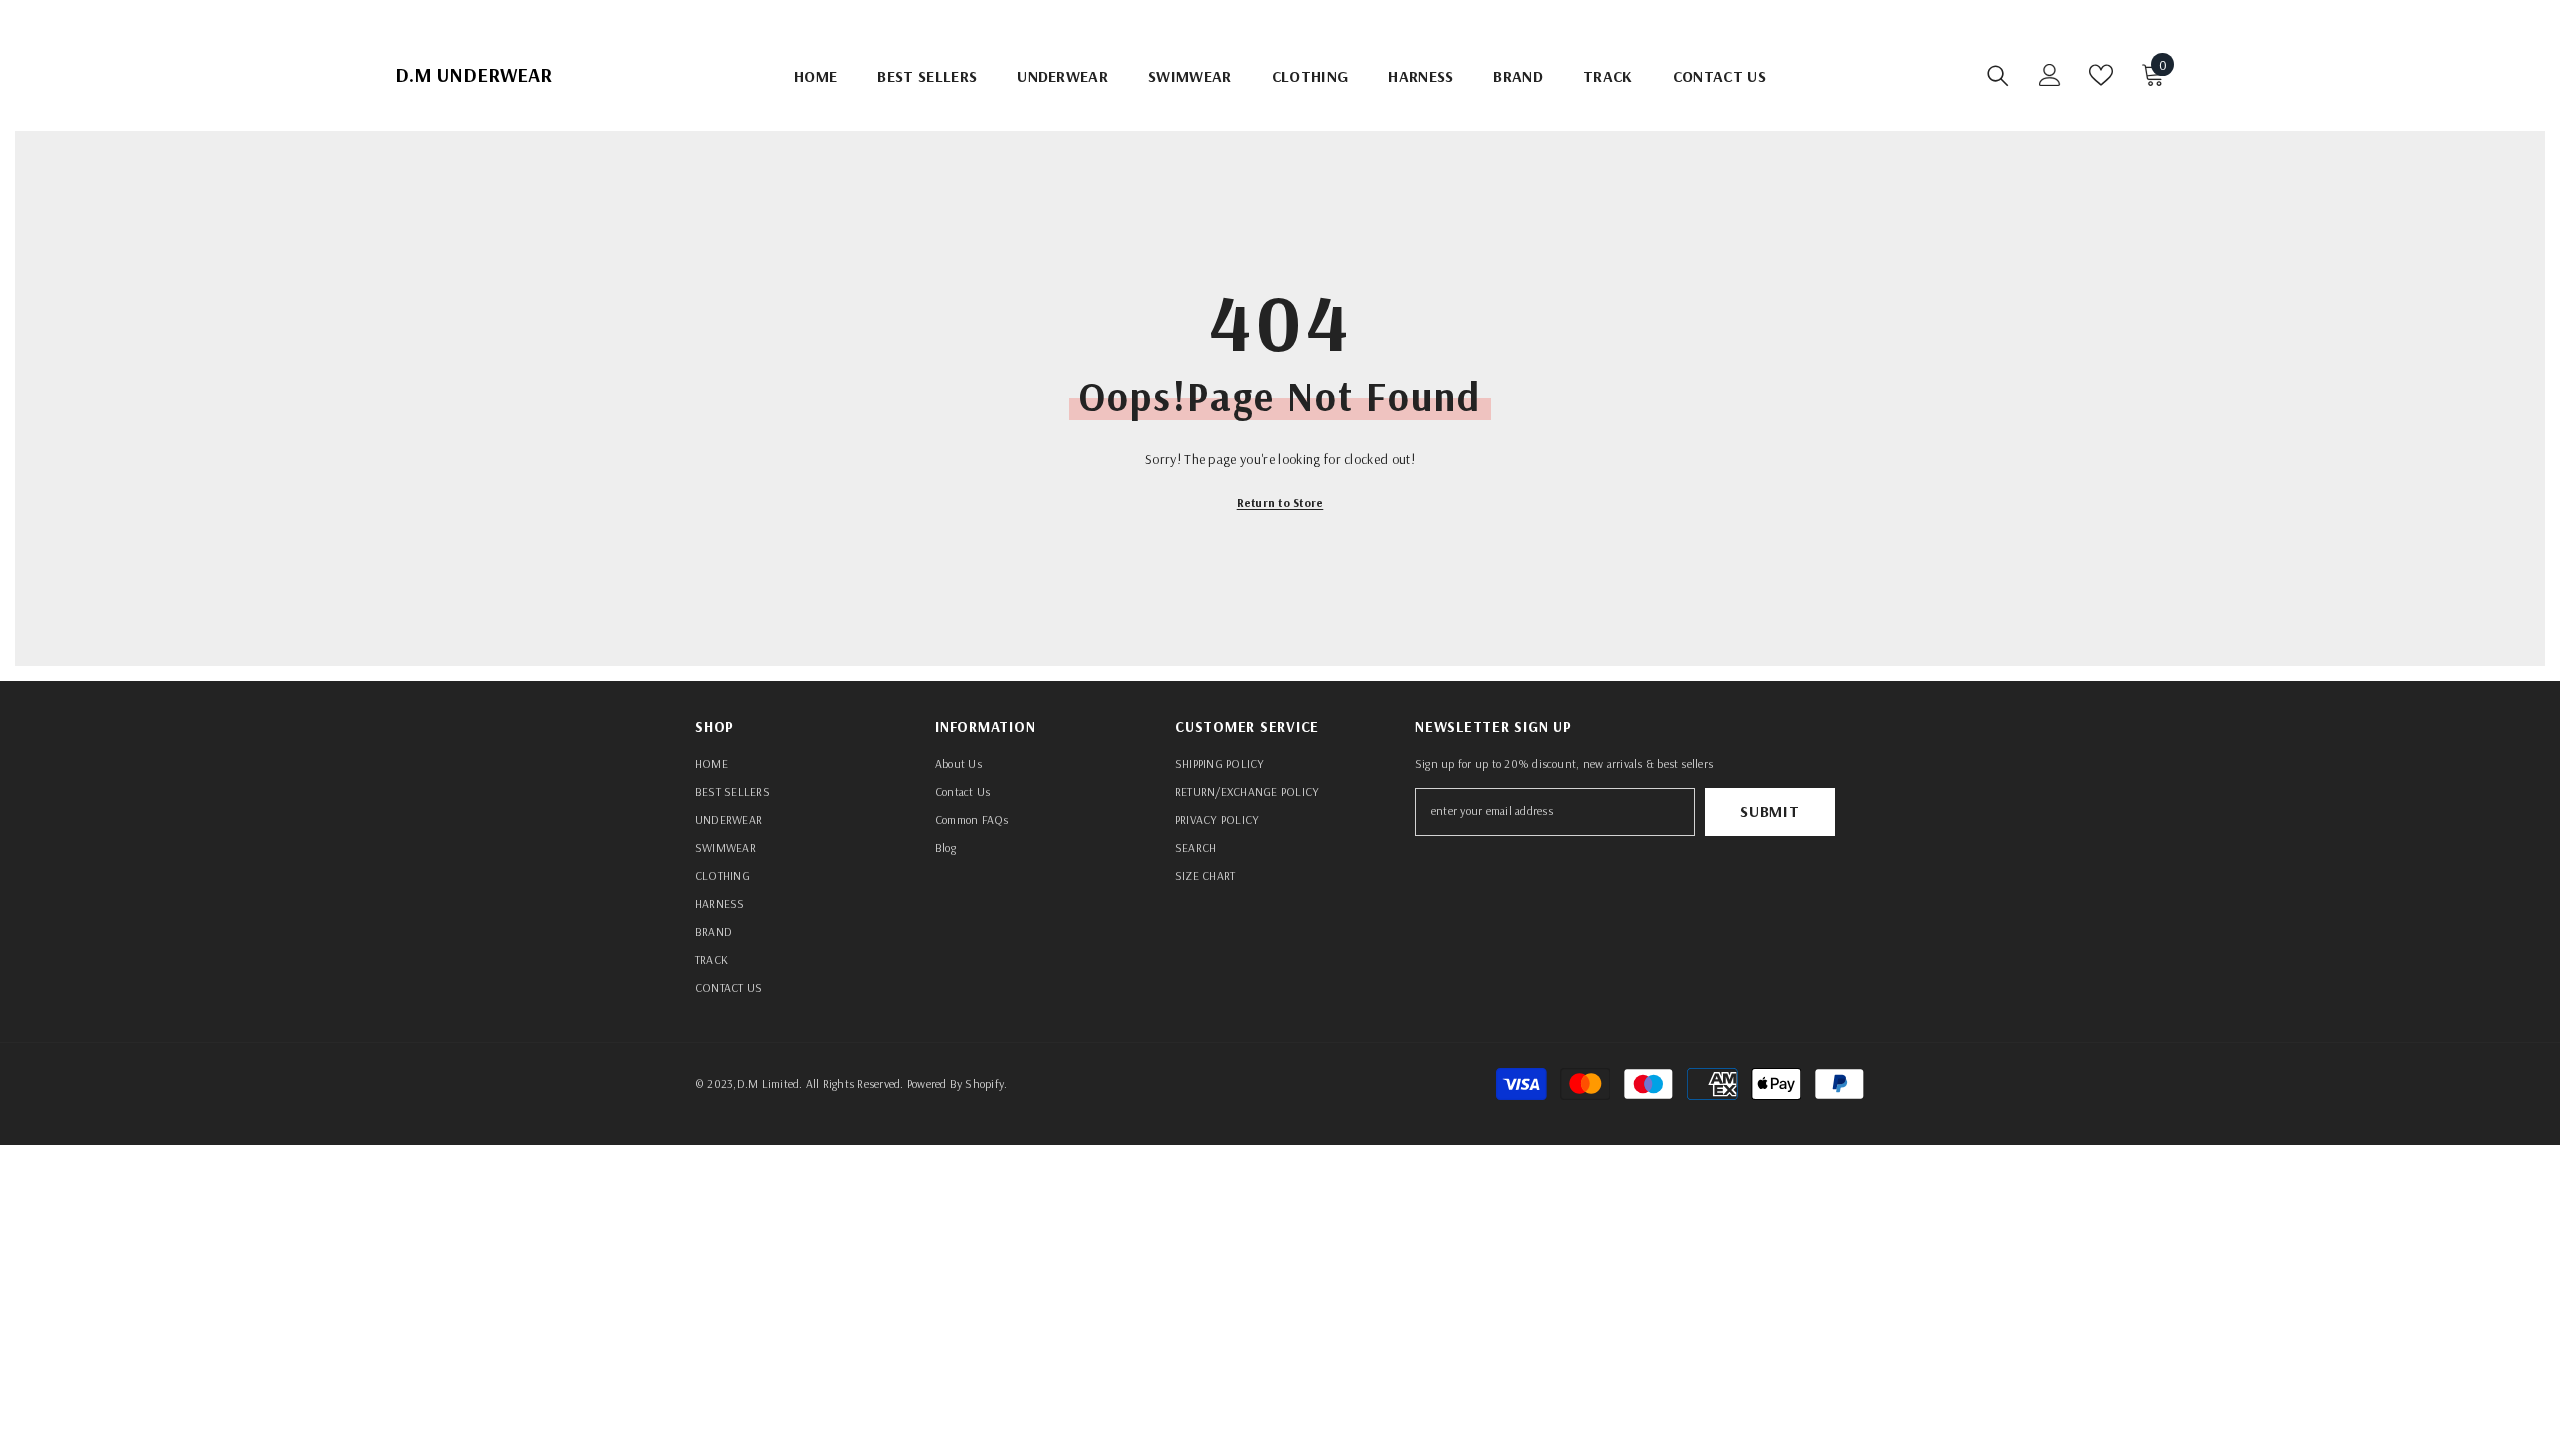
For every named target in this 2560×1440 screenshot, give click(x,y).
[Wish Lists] (2101, 75)
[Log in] (2050, 75)
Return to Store (1280, 502)
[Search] (1998, 75)
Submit (1770, 811)
